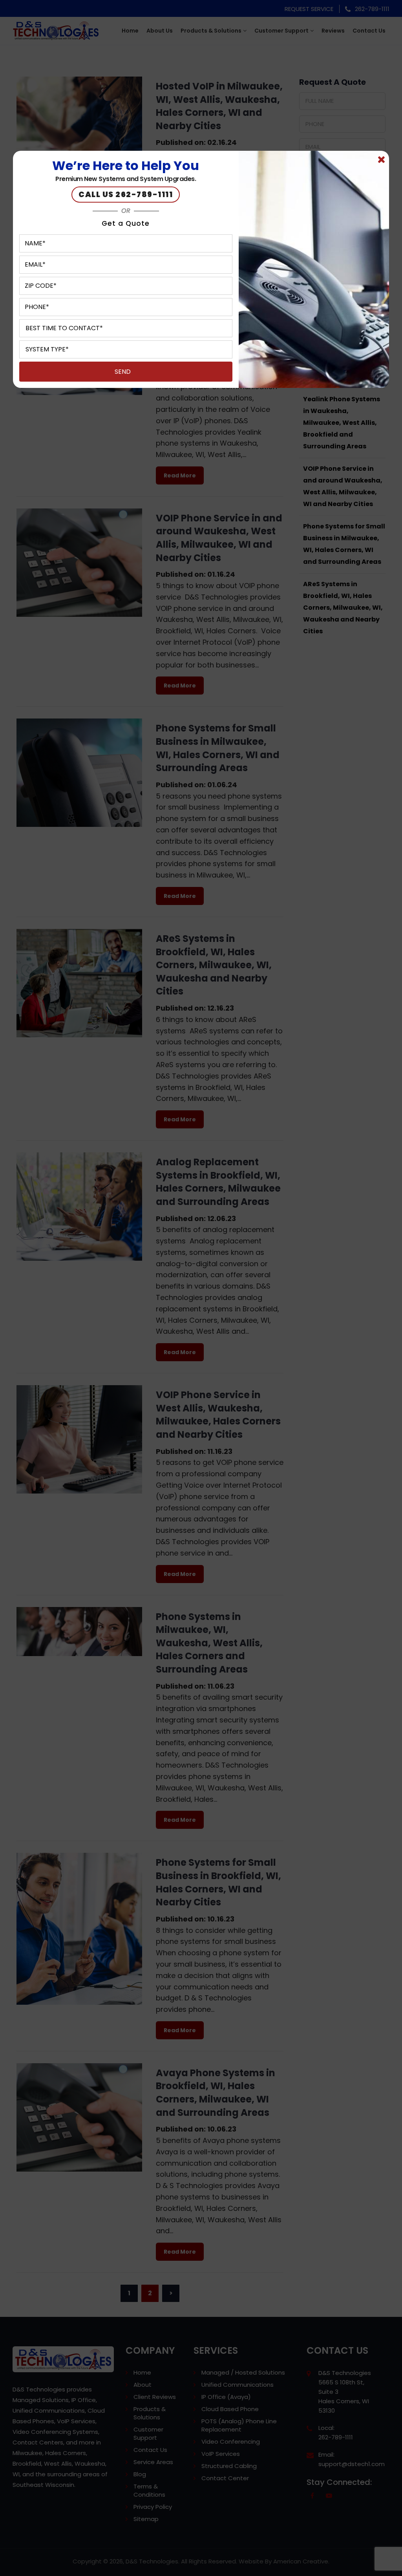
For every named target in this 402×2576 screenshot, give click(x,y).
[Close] (381, 160)
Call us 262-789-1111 (126, 195)
